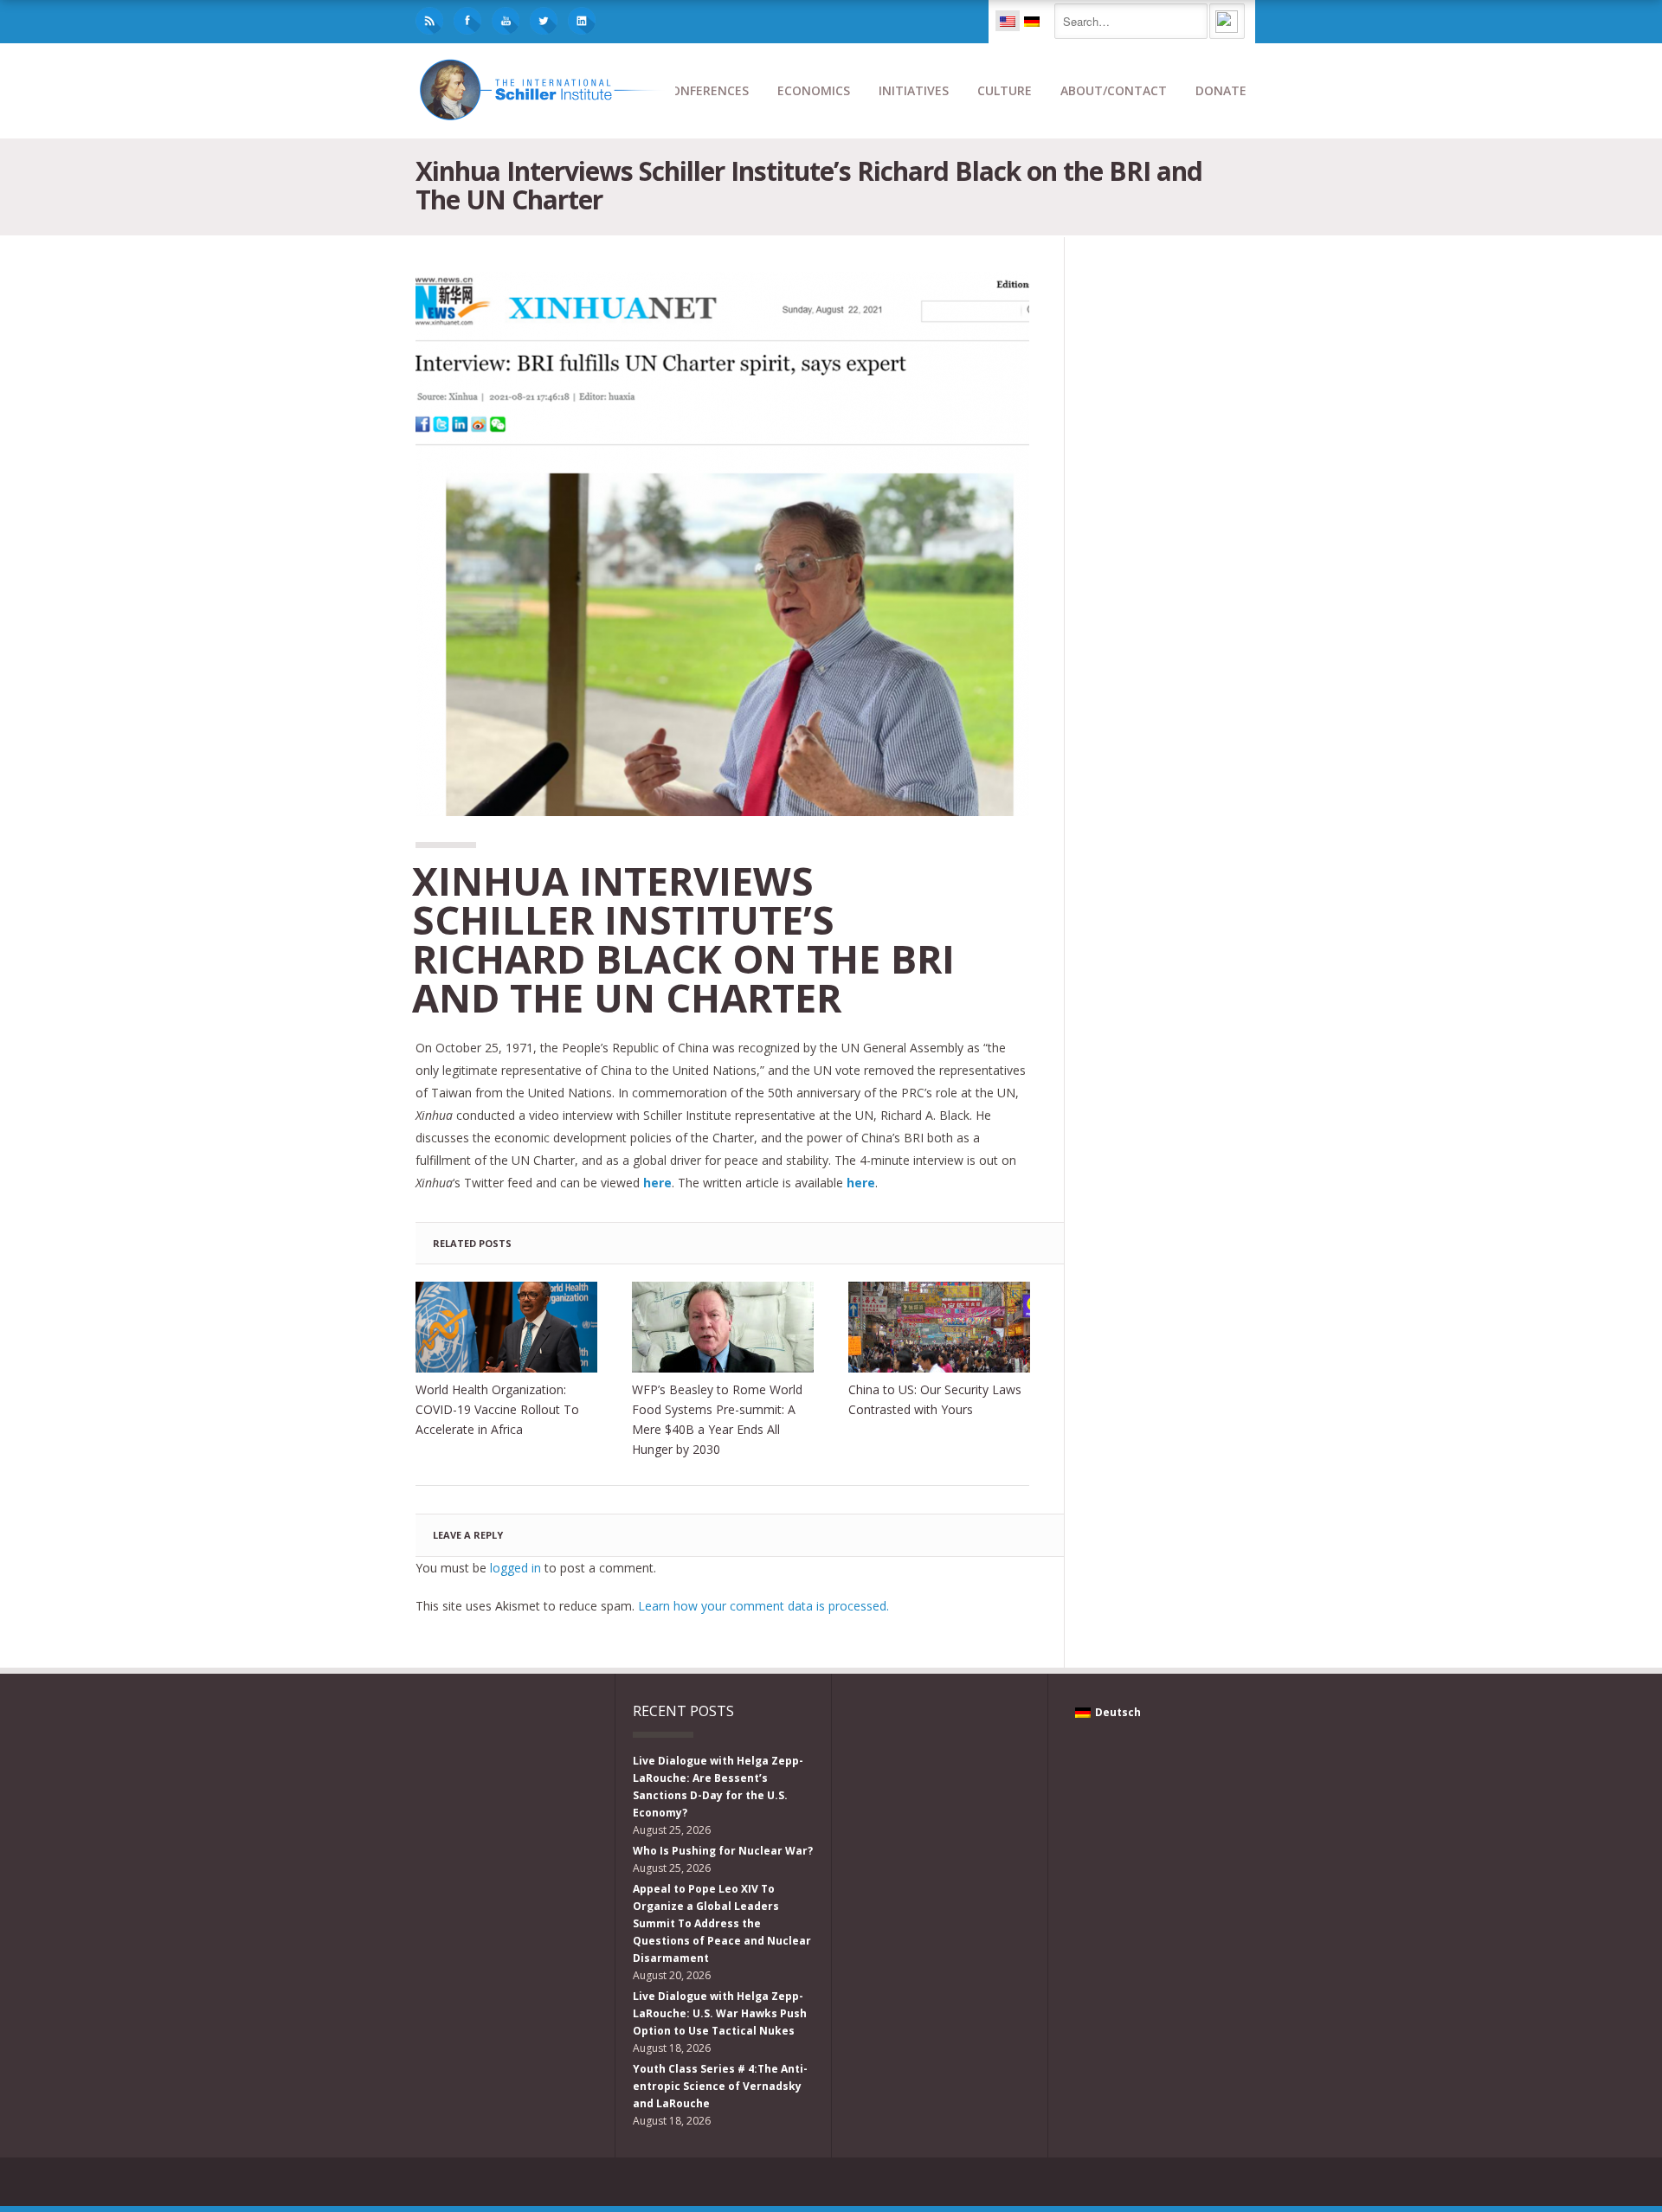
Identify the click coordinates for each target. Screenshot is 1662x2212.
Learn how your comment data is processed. (763, 1606)
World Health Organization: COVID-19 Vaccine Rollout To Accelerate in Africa (497, 1409)
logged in (515, 1568)
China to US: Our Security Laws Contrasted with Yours (935, 1399)
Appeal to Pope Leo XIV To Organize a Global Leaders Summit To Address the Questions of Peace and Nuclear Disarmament (722, 1923)
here (861, 1183)
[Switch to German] (1032, 21)
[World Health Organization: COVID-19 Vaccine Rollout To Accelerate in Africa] (506, 1327)
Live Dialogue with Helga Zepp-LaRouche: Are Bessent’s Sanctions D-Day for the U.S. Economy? (718, 1787)
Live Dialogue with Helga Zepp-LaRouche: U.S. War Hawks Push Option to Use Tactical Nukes (720, 2013)
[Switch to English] (1008, 21)
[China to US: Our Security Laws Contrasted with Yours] (939, 1327)
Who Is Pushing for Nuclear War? (723, 1851)
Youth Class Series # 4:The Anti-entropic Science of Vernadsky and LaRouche (720, 2086)
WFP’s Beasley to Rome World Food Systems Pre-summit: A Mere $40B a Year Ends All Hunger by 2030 (717, 1419)
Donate (1221, 90)
